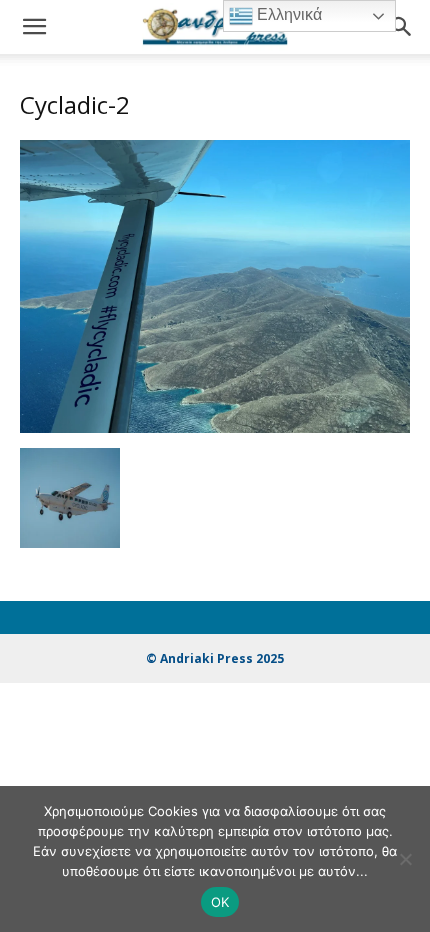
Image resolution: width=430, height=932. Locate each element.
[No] (405, 859)
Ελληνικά (287, 14)
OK (220, 902)
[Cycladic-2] (215, 427)
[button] (34, 27)
